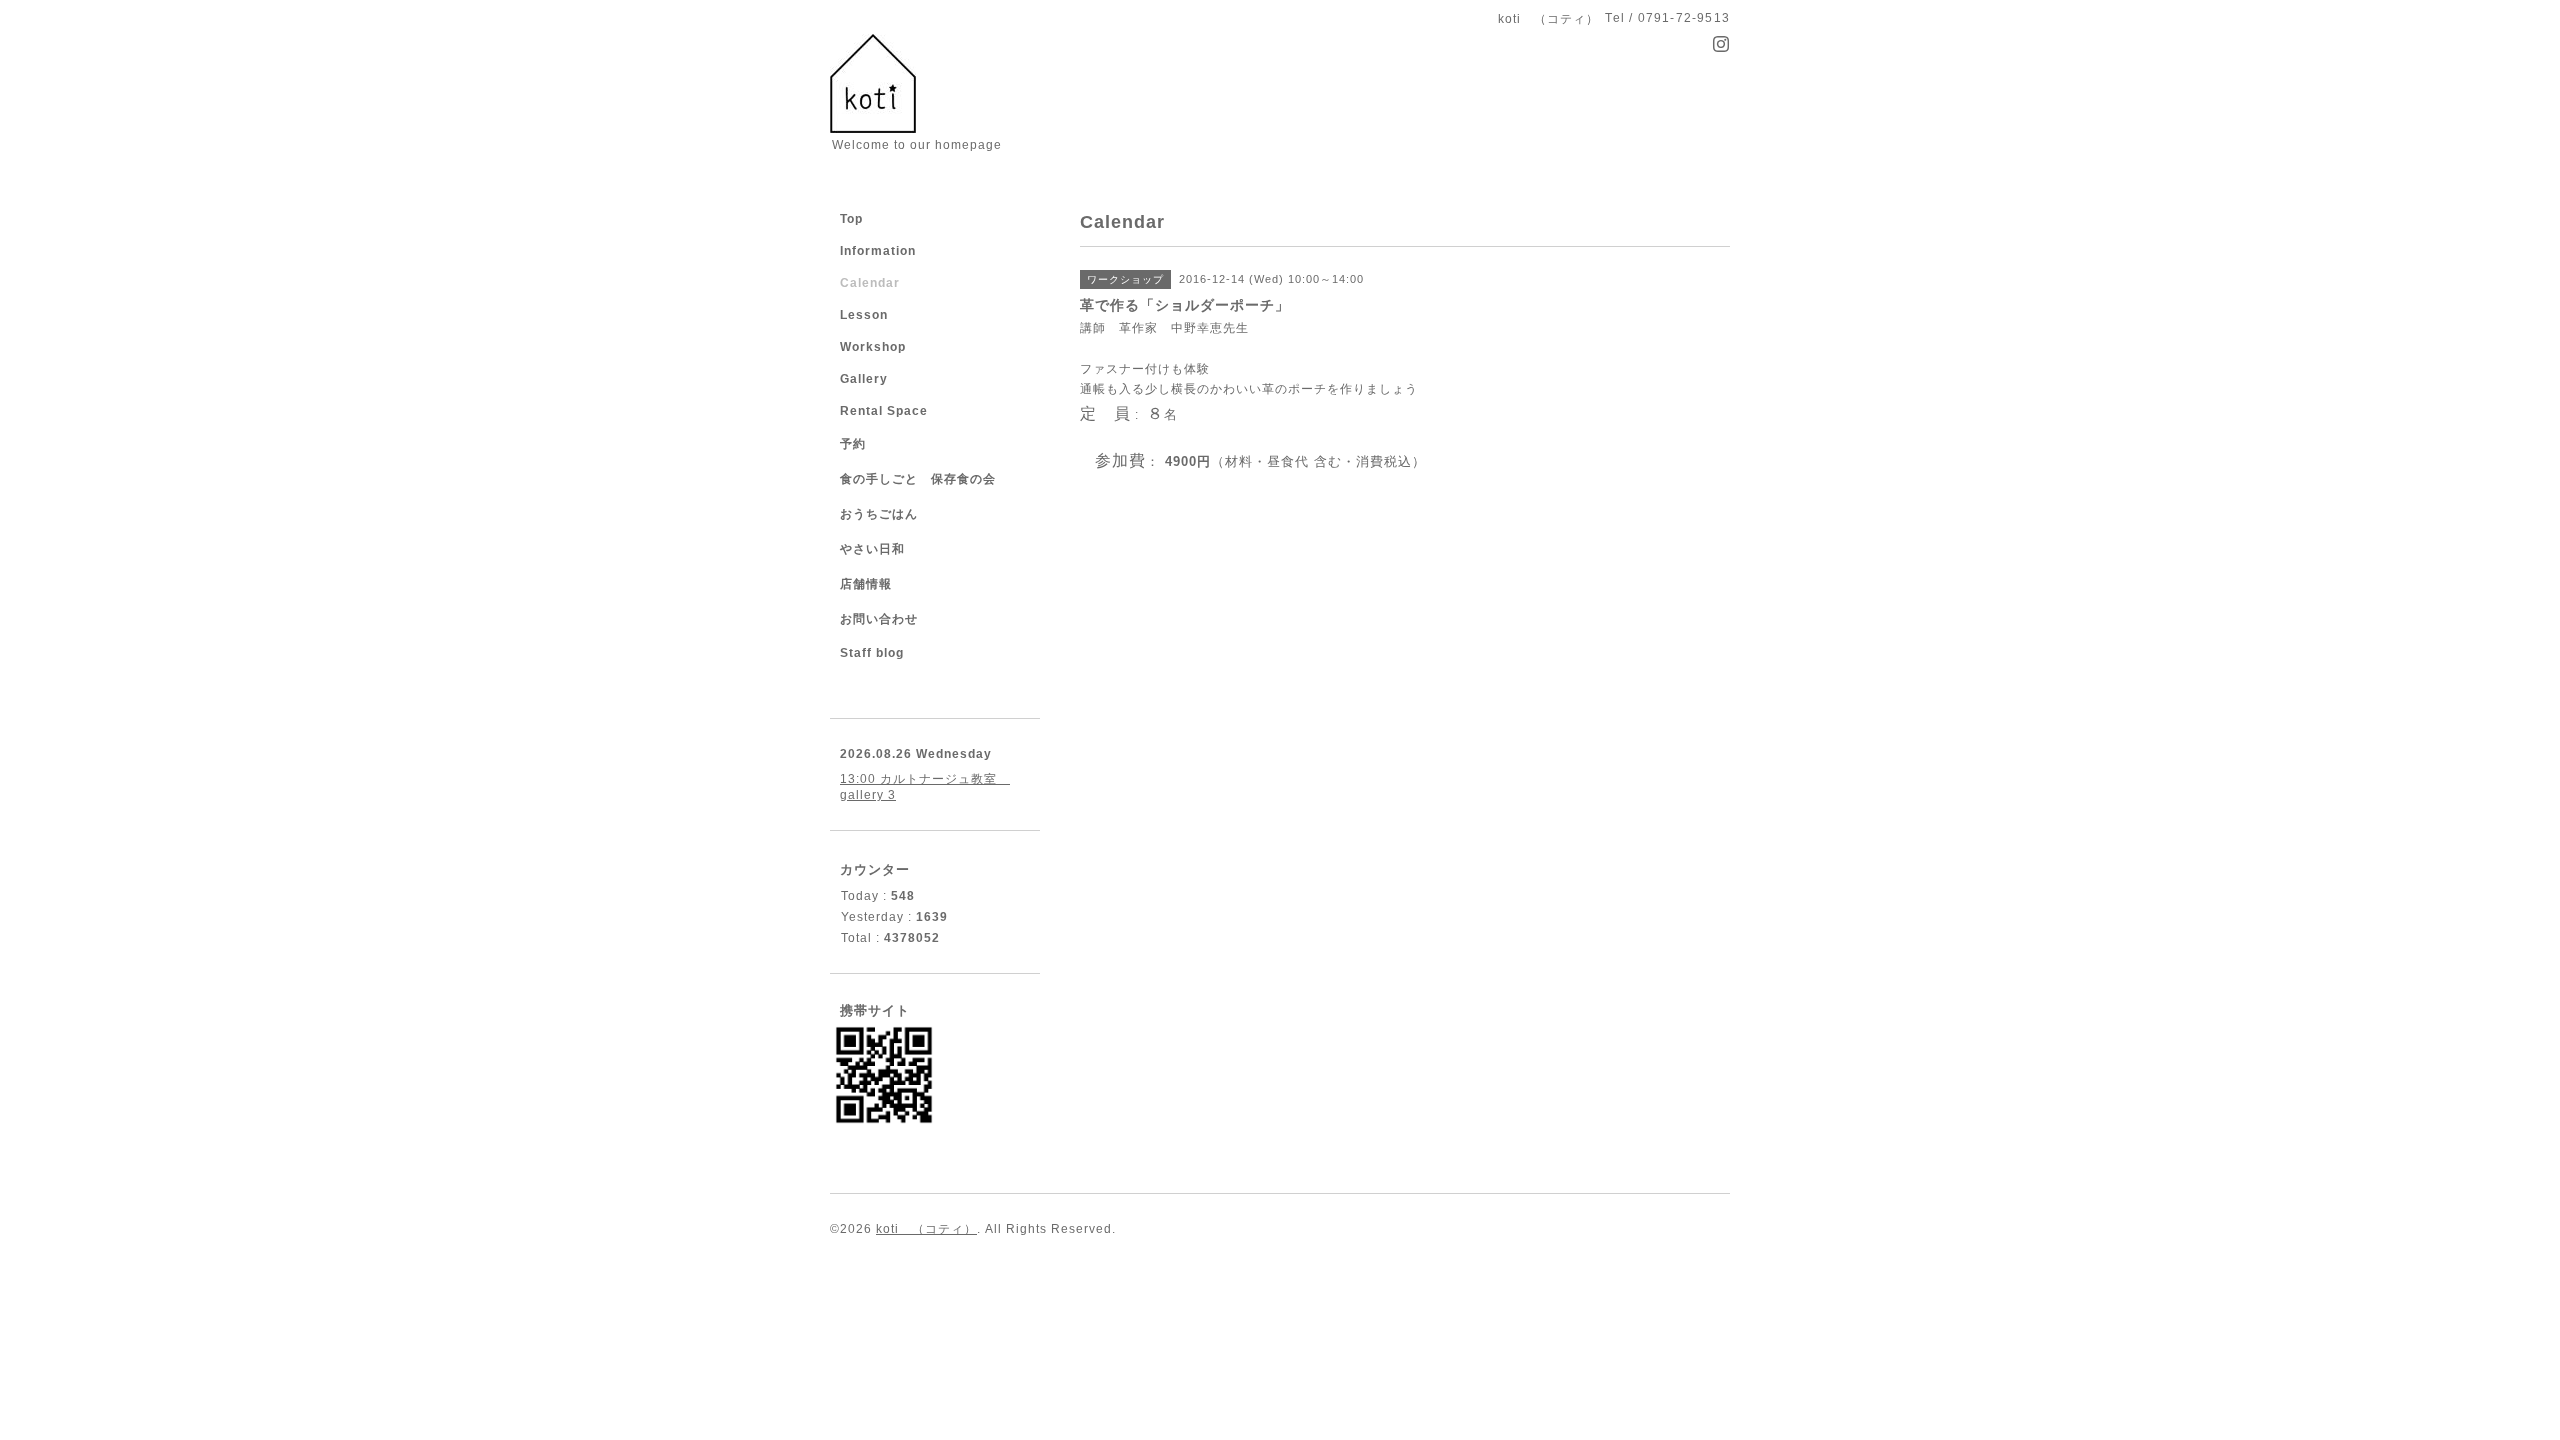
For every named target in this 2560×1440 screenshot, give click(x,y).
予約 (853, 444)
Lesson (864, 315)
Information (878, 251)
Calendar (870, 283)
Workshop (873, 347)
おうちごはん (879, 514)
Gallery (864, 379)
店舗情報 (866, 584)
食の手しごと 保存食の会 (918, 479)
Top (851, 219)
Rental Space (884, 411)
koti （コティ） (926, 1229)
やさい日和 (872, 549)
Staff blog (872, 653)
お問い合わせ (879, 619)
